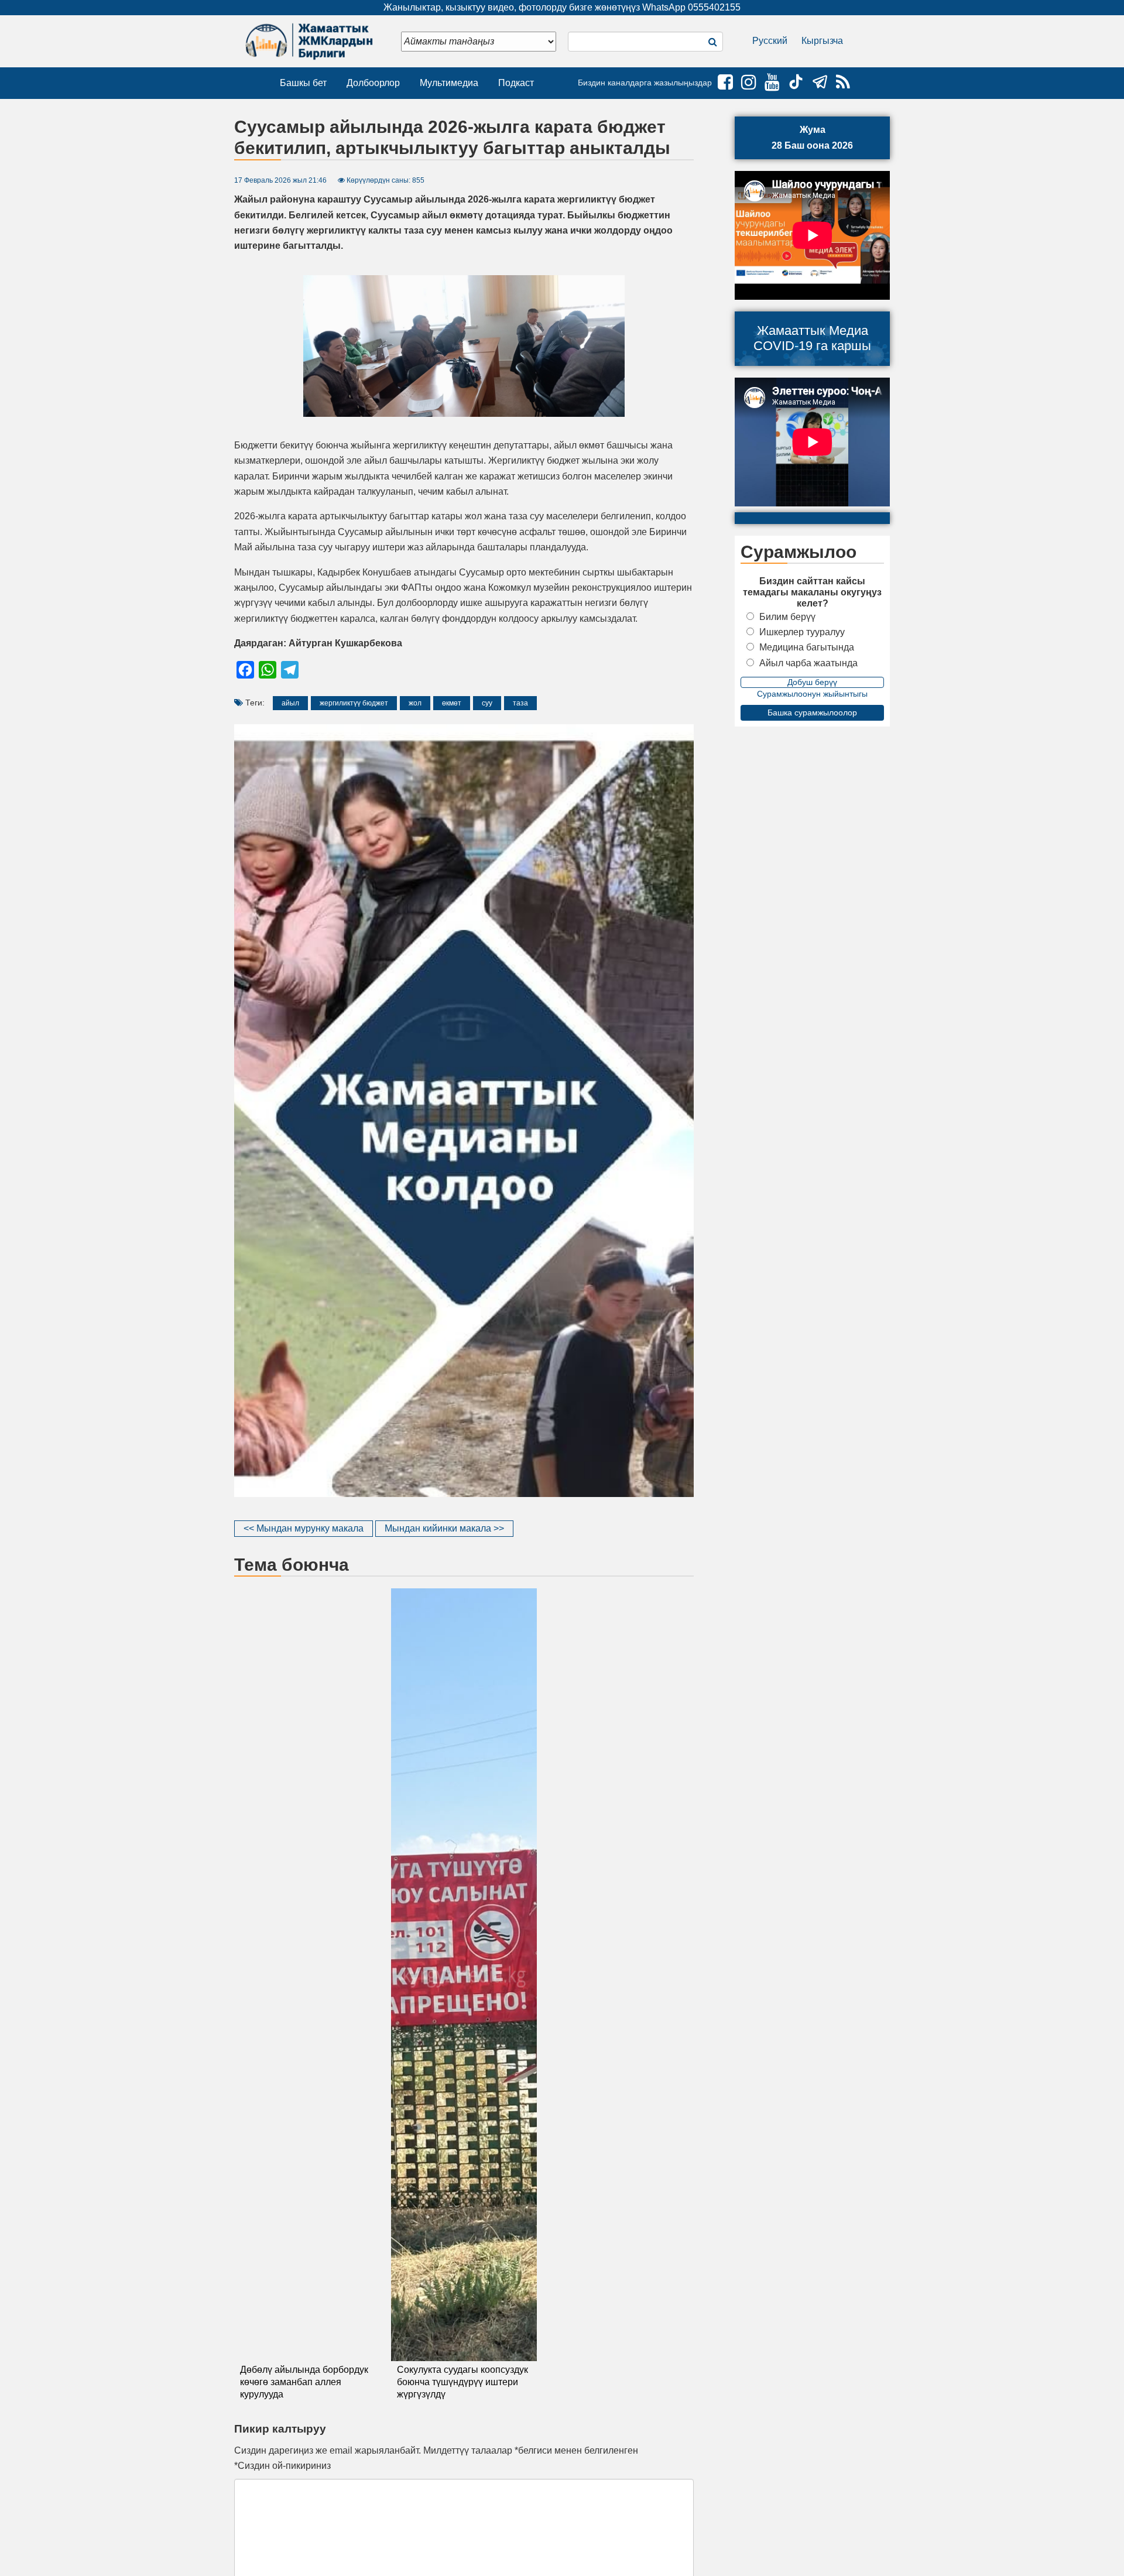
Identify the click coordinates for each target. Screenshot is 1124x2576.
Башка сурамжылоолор (812, 712)
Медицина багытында (807, 647)
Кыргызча (822, 41)
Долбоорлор (373, 83)
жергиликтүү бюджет (354, 703)
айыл (290, 703)
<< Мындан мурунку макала (304, 1528)
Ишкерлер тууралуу (802, 632)
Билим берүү (787, 617)
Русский (770, 41)
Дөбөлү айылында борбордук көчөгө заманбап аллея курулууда (304, 2382)
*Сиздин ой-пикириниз (282, 2466)
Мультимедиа (449, 83)
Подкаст (516, 83)
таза (520, 703)
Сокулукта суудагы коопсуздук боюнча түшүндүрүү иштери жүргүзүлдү (462, 2382)
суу (487, 703)
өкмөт (452, 703)
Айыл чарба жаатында (808, 663)
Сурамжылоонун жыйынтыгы (812, 694)
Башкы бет (303, 83)
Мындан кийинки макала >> (444, 1528)
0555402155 (714, 7)
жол (415, 703)
